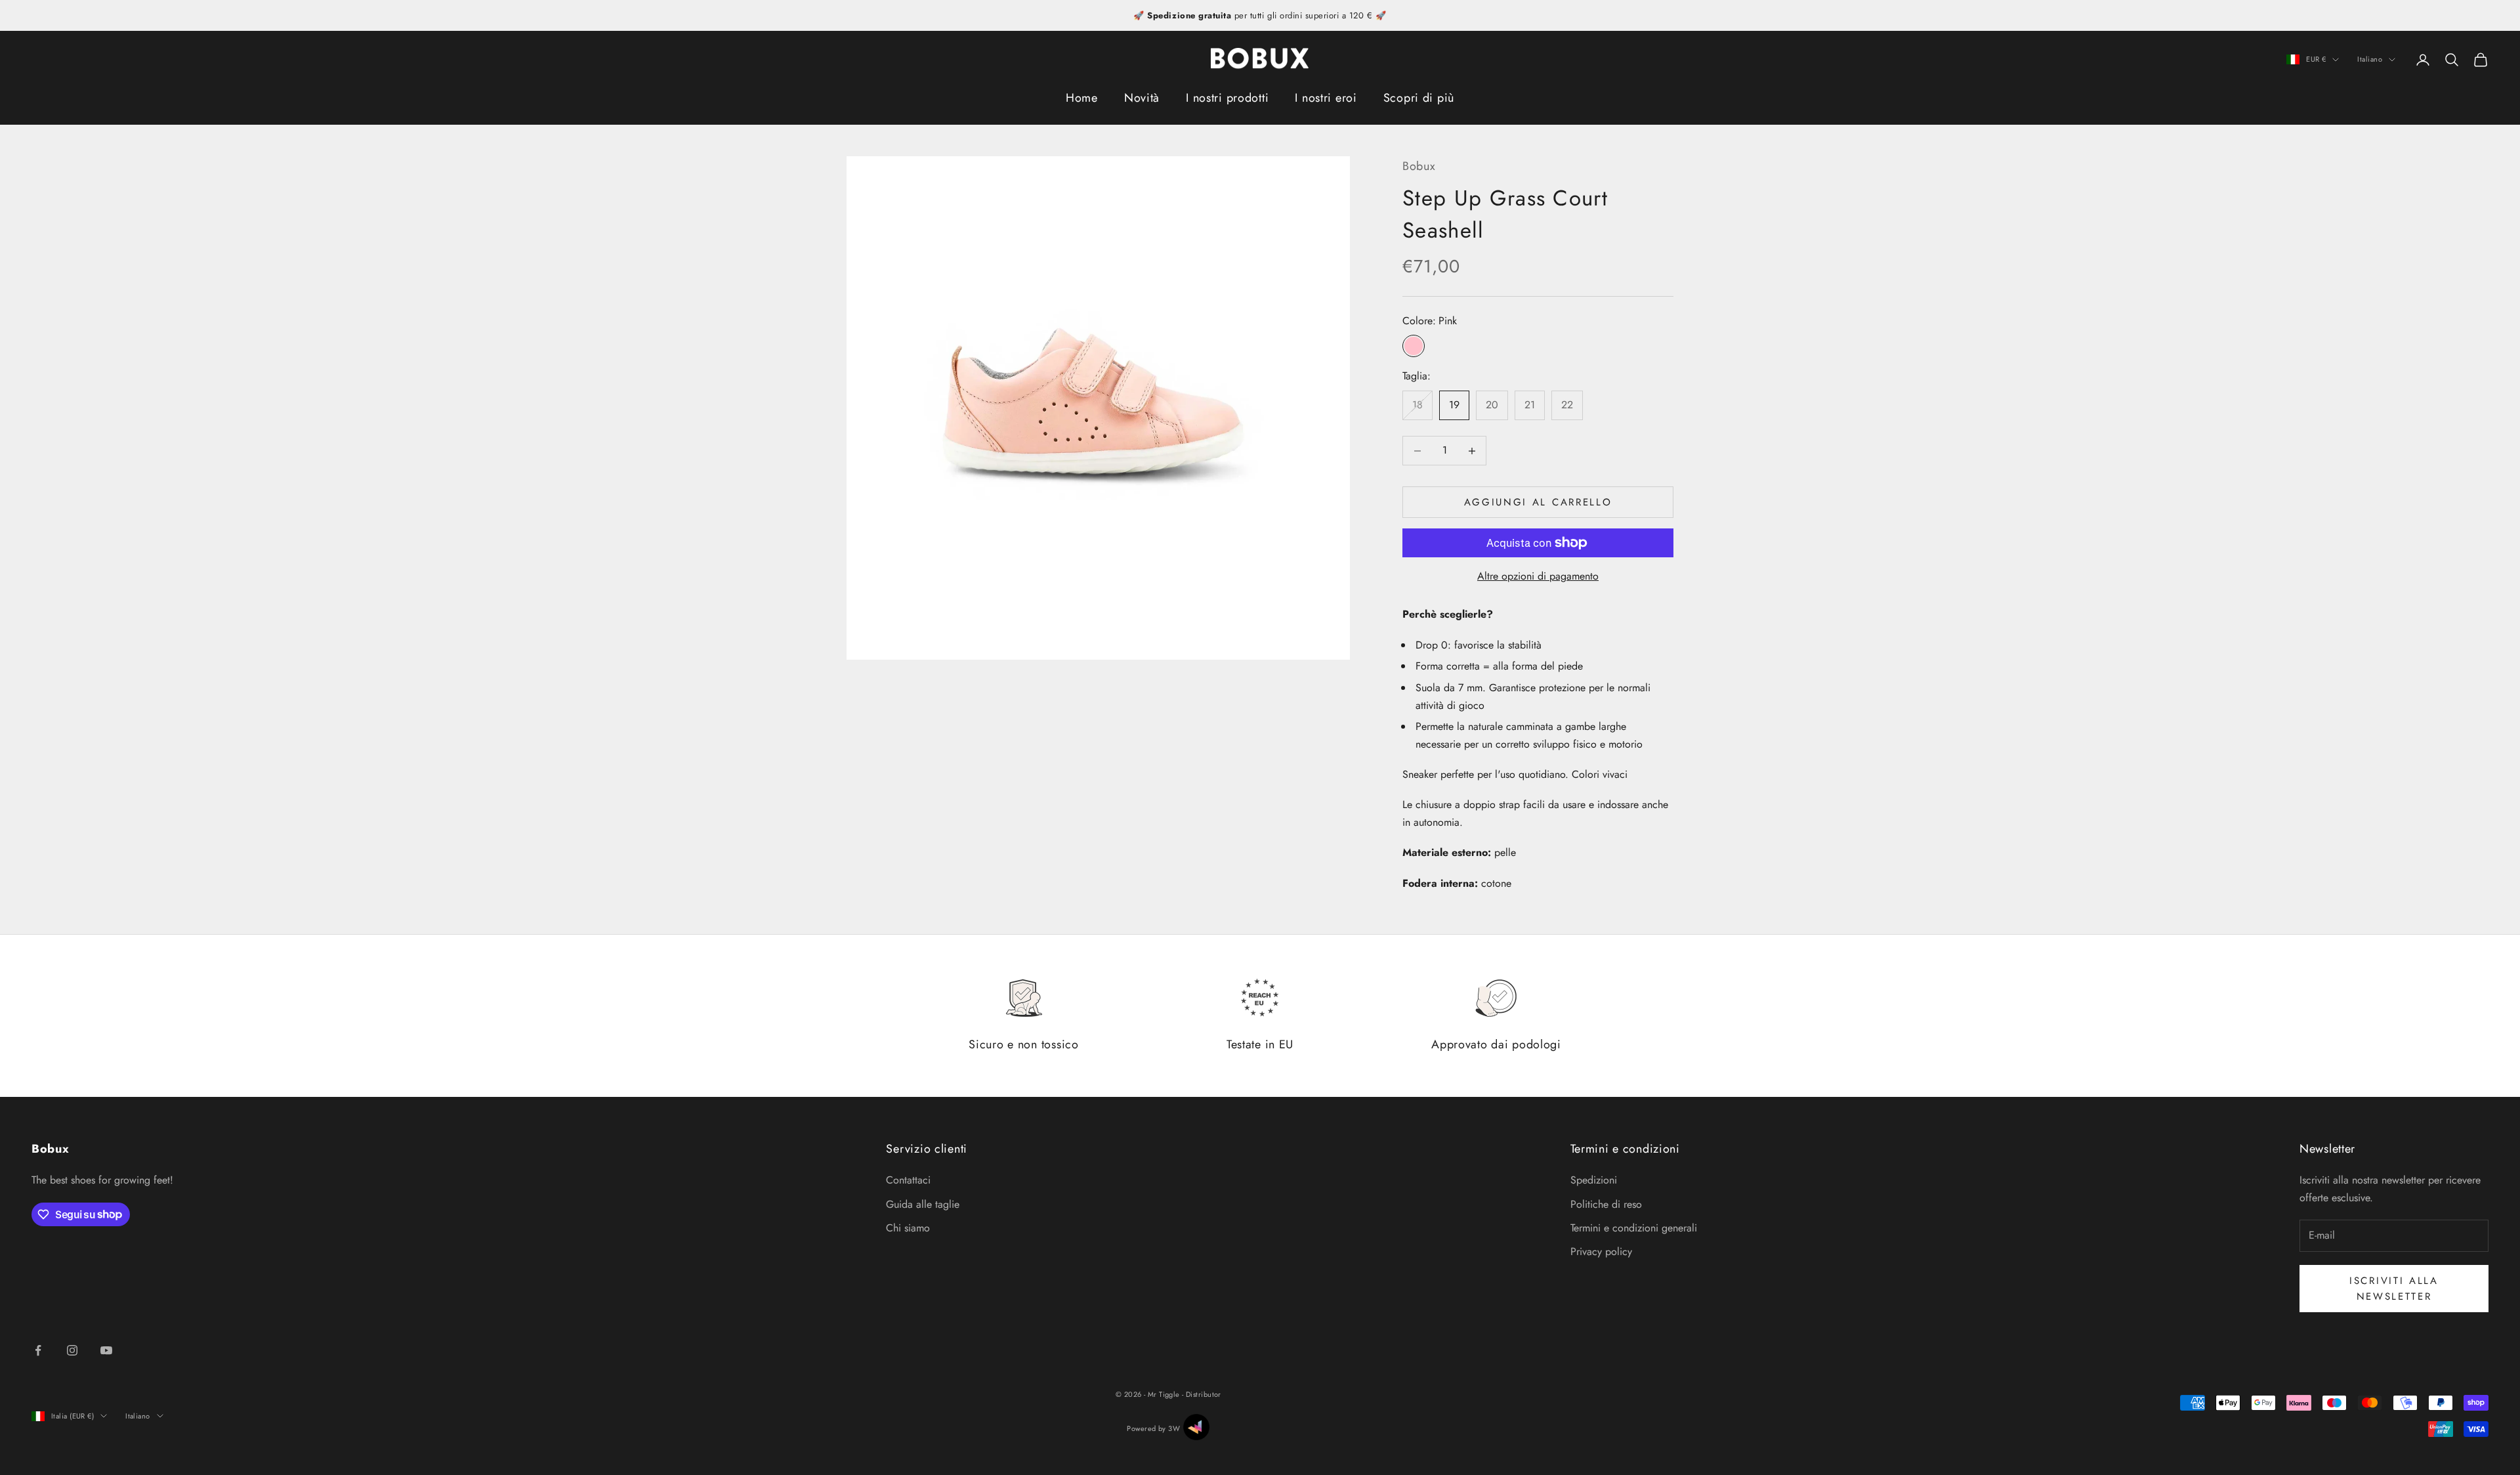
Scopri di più (1419, 98)
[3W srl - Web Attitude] (1196, 1427)
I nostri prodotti (1227, 98)
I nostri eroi (1326, 98)
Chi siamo (908, 1228)
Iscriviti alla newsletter (2394, 1289)
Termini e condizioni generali (1634, 1228)
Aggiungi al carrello (1538, 502)
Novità (1142, 98)
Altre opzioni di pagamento (1538, 576)
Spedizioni (1594, 1180)
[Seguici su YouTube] (106, 1350)
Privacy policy (1601, 1251)
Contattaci (908, 1180)
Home (1082, 98)
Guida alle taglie (923, 1204)
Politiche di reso (1606, 1204)
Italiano (2370, 60)
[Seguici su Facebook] (38, 1350)
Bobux (1419, 166)
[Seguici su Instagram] (72, 1350)
